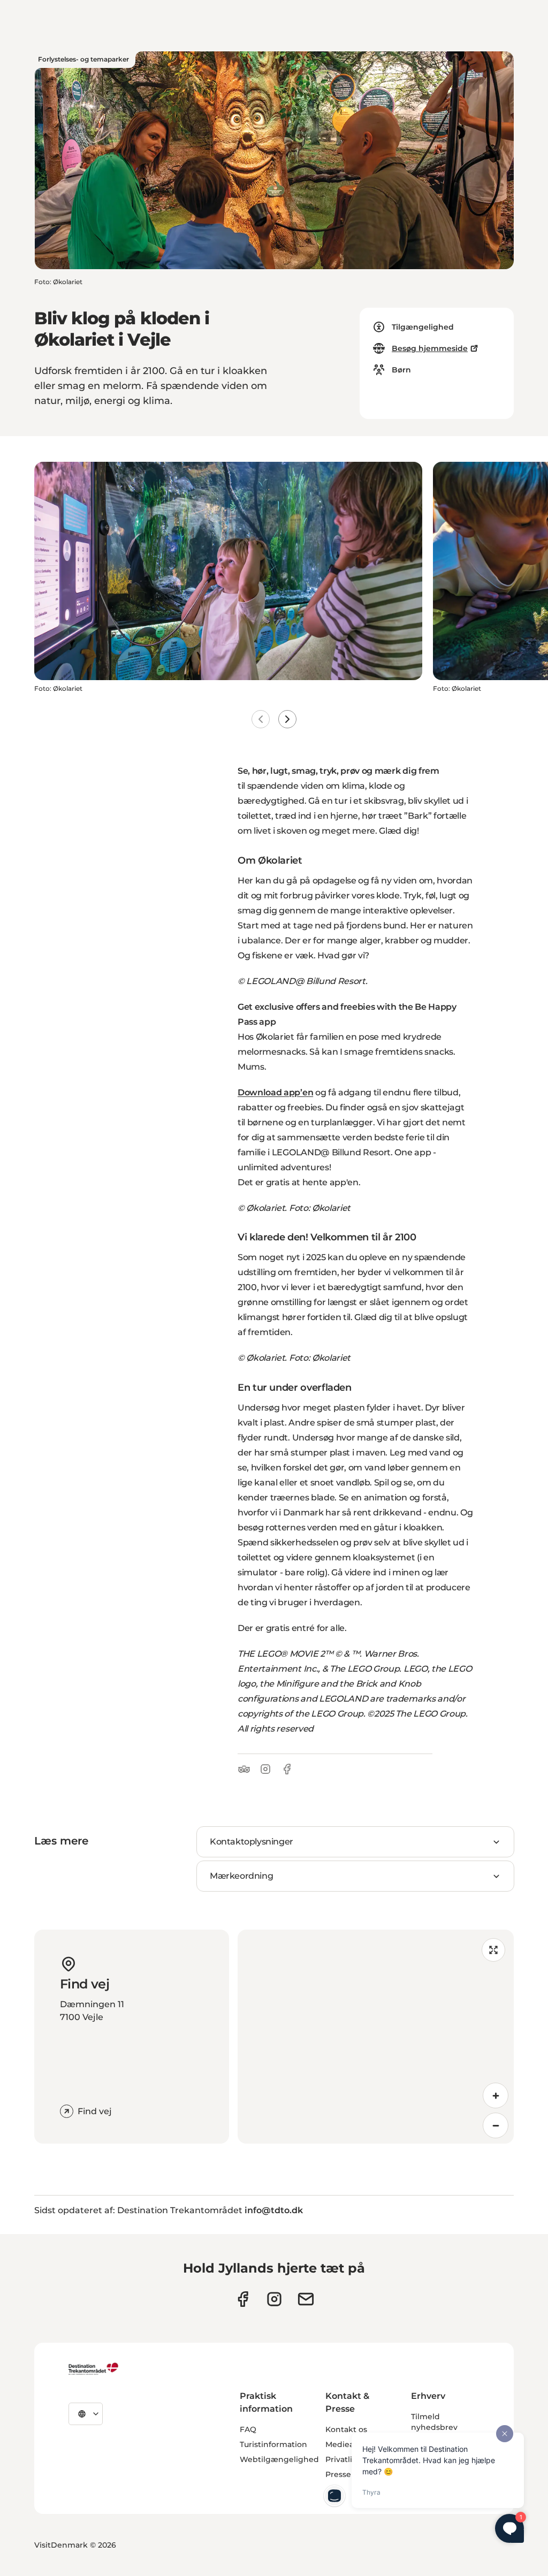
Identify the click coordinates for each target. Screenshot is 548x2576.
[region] (376, 2037)
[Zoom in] (496, 2095)
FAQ (248, 2429)
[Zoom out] (496, 2125)
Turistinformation (273, 2444)
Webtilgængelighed (279, 2459)
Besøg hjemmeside (430, 348)
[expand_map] (493, 1950)
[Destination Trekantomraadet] (94, 2368)
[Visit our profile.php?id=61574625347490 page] (243, 2299)
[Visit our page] (274, 2299)
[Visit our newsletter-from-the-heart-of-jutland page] (306, 2299)
